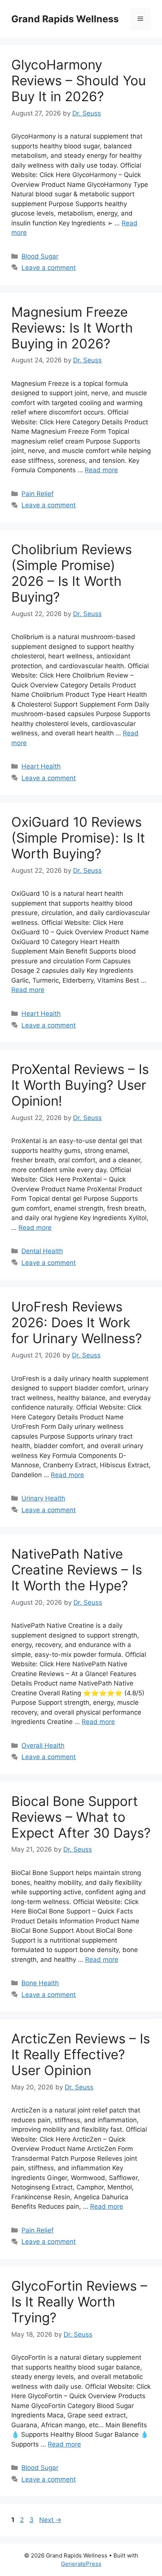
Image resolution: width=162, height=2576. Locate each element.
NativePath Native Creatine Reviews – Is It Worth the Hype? (77, 1570)
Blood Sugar (40, 256)
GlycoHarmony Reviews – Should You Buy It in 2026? (79, 80)
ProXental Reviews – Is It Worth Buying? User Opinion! (80, 1085)
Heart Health (41, 766)
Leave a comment (49, 268)
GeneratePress (81, 2564)
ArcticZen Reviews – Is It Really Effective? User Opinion (81, 2054)
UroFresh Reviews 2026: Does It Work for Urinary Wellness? (77, 1322)
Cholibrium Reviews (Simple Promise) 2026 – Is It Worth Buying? (72, 573)
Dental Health (42, 1251)
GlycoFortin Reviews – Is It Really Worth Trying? (79, 2302)
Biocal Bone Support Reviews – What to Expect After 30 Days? (81, 1817)
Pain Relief (37, 494)
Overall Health (43, 1746)
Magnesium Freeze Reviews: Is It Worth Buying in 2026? (72, 328)
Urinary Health (43, 1498)
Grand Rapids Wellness (65, 19)
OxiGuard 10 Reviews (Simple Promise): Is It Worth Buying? (78, 838)
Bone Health (40, 1983)
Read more (101, 470)
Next (50, 2520)
